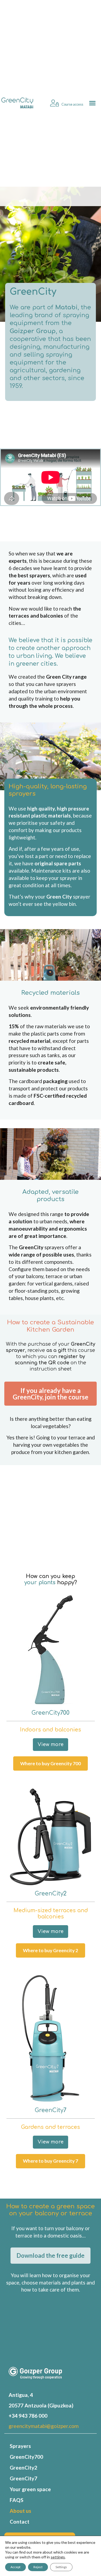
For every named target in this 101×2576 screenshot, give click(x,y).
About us (20, 2511)
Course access (72, 104)
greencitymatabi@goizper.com (44, 2426)
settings (58, 2557)
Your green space (30, 2489)
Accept (15, 2567)
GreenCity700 (26, 2457)
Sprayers (20, 2446)
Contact (20, 2522)
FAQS (17, 2500)
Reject (38, 2567)
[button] (93, 103)
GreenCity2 (23, 2468)
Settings (61, 2567)
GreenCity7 (23, 2478)
